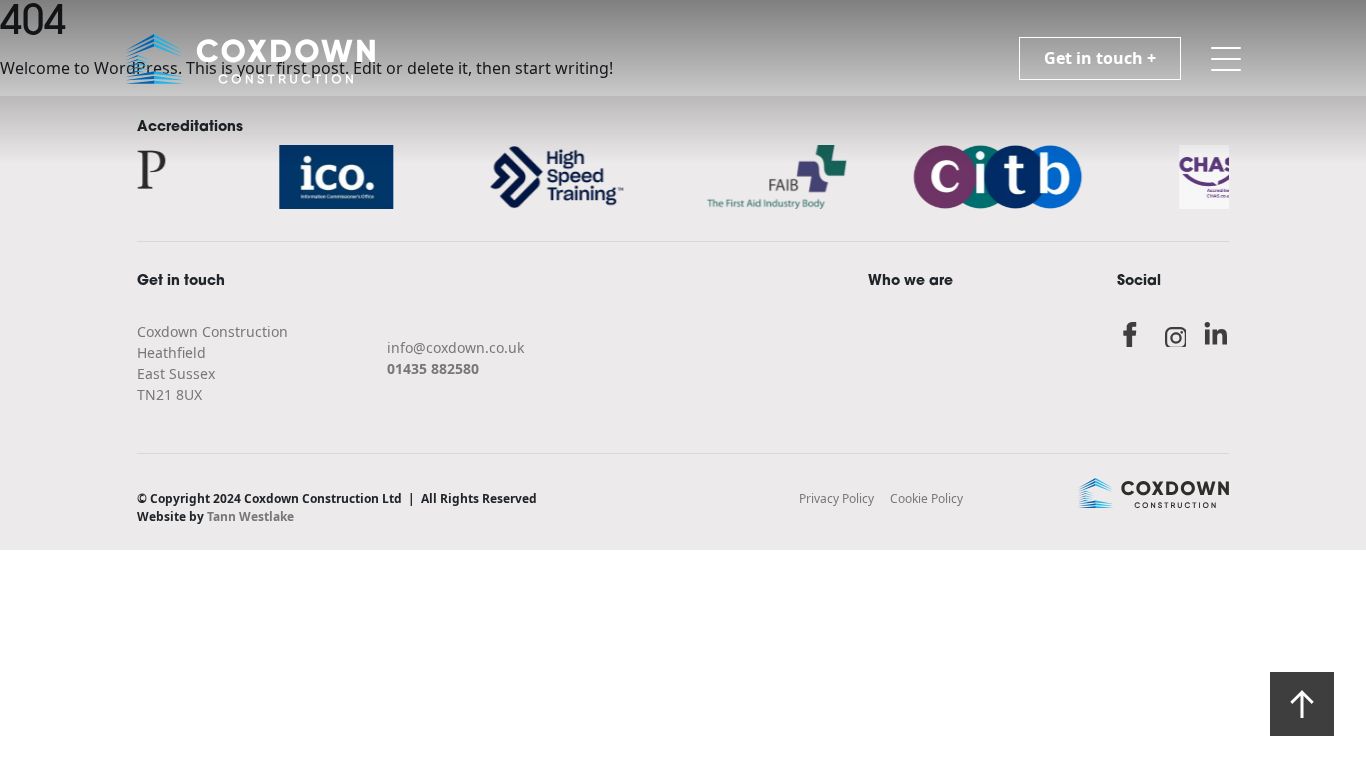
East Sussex (176, 373)
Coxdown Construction (212, 331)
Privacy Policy (836, 498)
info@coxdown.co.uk (455, 347)
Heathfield (171, 352)
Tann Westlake (250, 516)
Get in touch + (1100, 58)
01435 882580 (433, 368)
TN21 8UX (169, 394)
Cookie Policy (926, 498)
